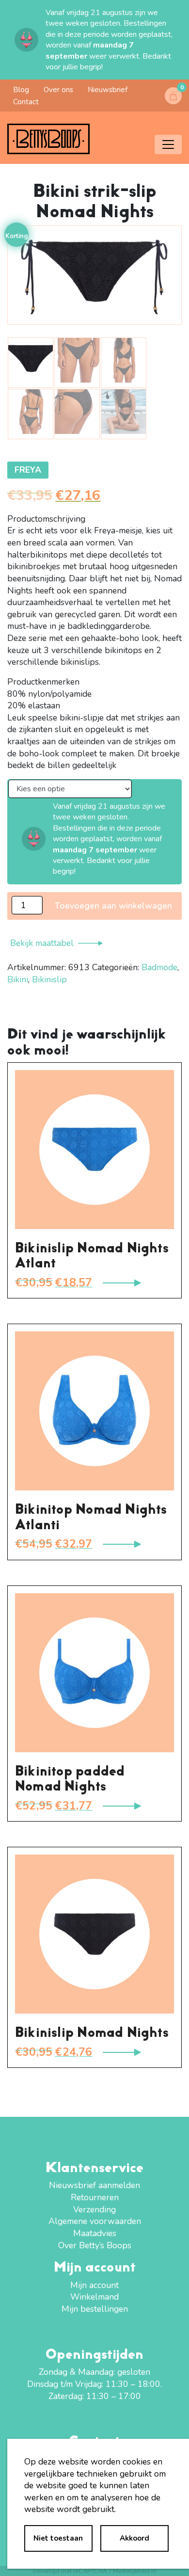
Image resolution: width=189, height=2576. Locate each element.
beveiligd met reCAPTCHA (70, 2571)
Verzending (94, 2209)
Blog (21, 90)
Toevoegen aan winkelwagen (113, 906)
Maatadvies (95, 2233)
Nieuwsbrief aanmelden (94, 2185)
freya (28, 470)
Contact (26, 102)
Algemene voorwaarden (95, 2221)
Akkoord (134, 2538)
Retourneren (95, 2197)
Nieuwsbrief (108, 90)
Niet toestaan (58, 2538)
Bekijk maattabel (42, 943)
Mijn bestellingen (95, 2309)
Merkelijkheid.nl (135, 2571)
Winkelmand (94, 2297)
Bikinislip (49, 979)
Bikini (18, 979)
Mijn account (94, 2285)
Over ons (58, 90)
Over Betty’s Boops (95, 2245)
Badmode (159, 967)
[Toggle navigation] (168, 144)
